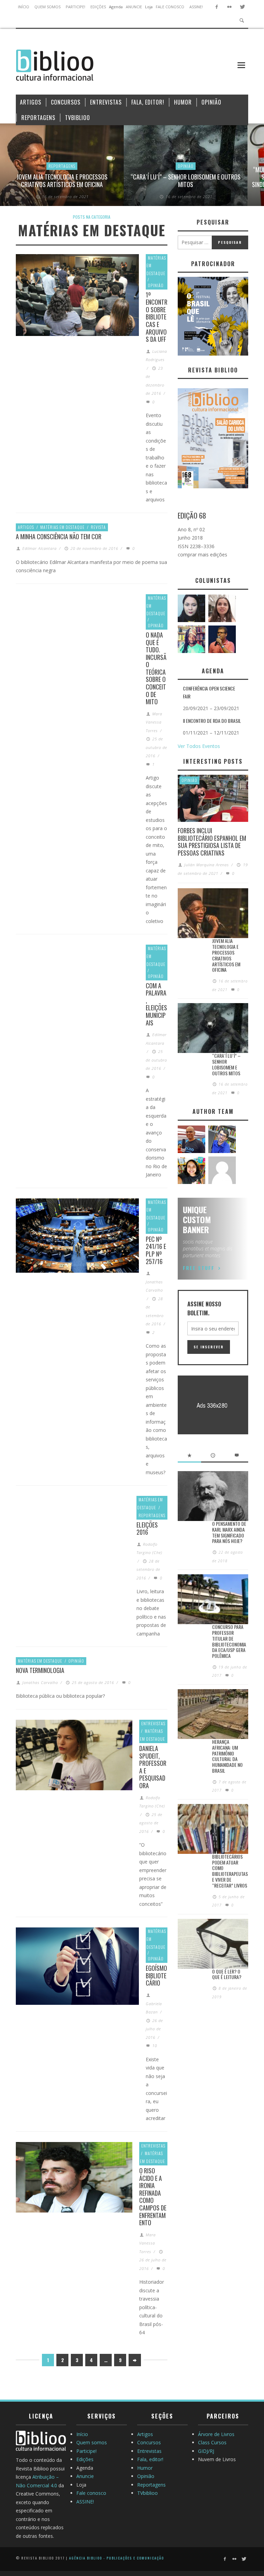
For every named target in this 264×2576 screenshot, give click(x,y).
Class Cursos (212, 2442)
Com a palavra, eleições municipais (156, 1004)
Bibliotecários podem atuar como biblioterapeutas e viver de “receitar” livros (230, 1871)
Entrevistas (153, 1723)
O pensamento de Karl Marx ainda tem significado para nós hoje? (229, 1532)
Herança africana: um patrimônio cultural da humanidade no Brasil (227, 1756)
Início (82, 2434)
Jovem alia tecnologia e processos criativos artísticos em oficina (62, 181)
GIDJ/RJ (206, 2451)
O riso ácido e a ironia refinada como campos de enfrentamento (153, 2197)
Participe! (86, 2451)
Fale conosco (91, 2493)
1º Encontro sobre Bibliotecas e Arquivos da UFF (157, 317)
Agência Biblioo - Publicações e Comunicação (117, 2558)
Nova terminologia (40, 1670)
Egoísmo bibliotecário (156, 1975)
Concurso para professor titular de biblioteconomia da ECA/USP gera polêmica (229, 1641)
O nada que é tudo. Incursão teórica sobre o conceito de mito (156, 668)
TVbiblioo (147, 2493)
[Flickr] (229, 7)
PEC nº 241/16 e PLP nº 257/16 (156, 1250)
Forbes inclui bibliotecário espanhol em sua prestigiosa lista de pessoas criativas (212, 842)
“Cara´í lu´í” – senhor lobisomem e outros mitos (186, 181)
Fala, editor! (150, 2459)
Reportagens (62, 166)
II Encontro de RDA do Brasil (212, 721)
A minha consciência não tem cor (59, 536)
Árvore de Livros (216, 2434)
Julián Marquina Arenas (207, 865)
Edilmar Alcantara (40, 548)
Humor (145, 2468)
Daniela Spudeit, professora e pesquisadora (153, 1767)
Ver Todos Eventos (199, 746)
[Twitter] (242, 7)
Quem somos (92, 2442)
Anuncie (85, 2476)
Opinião (186, 166)
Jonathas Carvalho (40, 1682)
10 (154, 2046)
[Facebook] (217, 7)
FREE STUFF (199, 1268)
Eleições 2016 (147, 1529)
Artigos (26, 527)
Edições (85, 2459)
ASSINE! (85, 2502)
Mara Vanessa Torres (154, 722)
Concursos (149, 2442)
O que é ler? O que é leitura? (227, 1974)
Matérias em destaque (62, 527)
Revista (98, 527)
